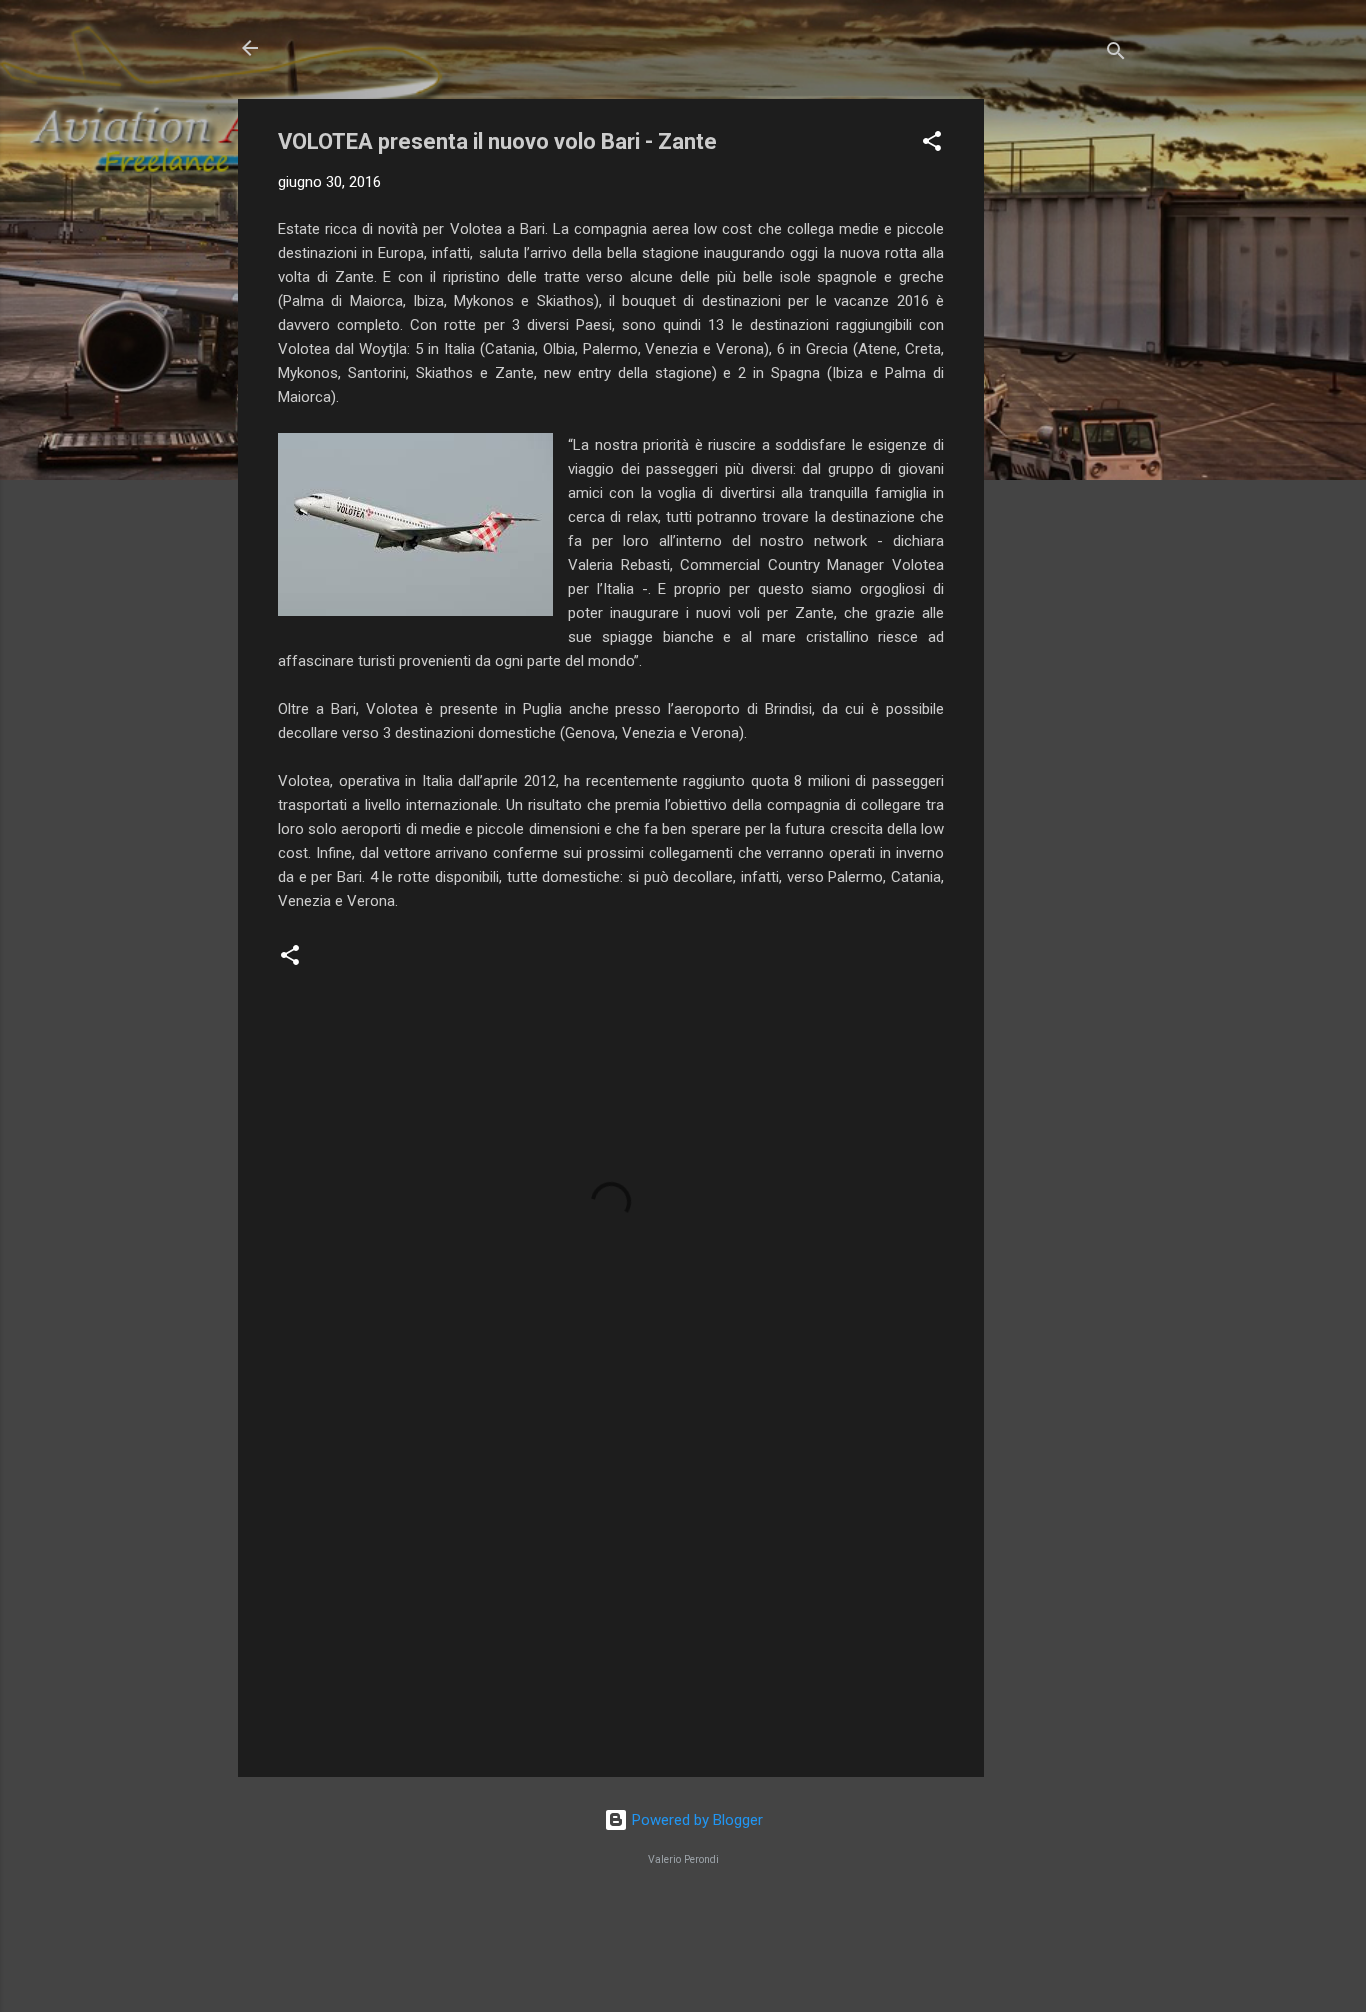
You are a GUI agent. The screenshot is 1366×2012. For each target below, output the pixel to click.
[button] (932, 144)
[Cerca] (1116, 54)
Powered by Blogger (695, 1820)
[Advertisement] (1064, 399)
